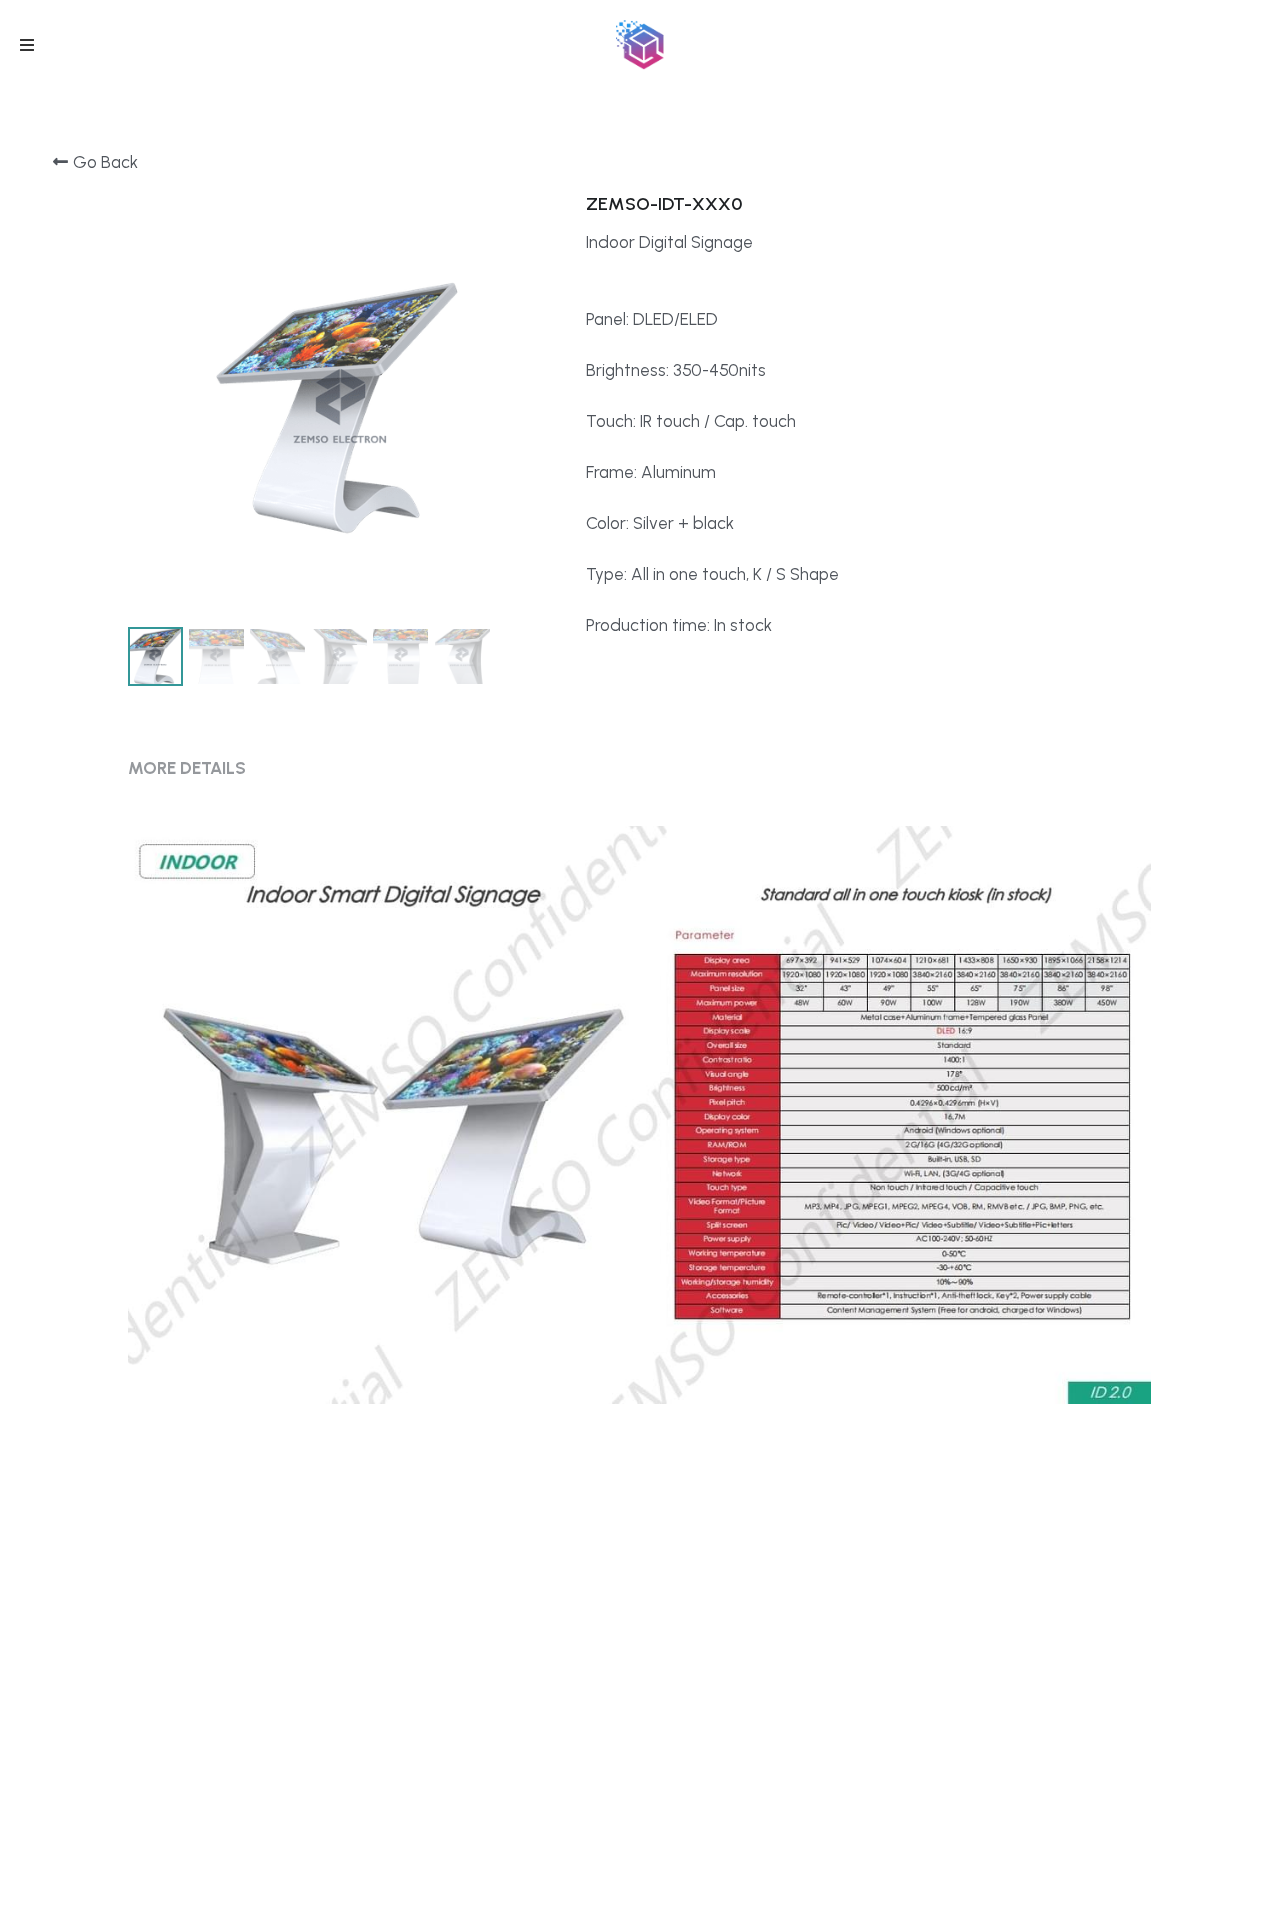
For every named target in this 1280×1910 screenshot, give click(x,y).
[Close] (1015, 750)
